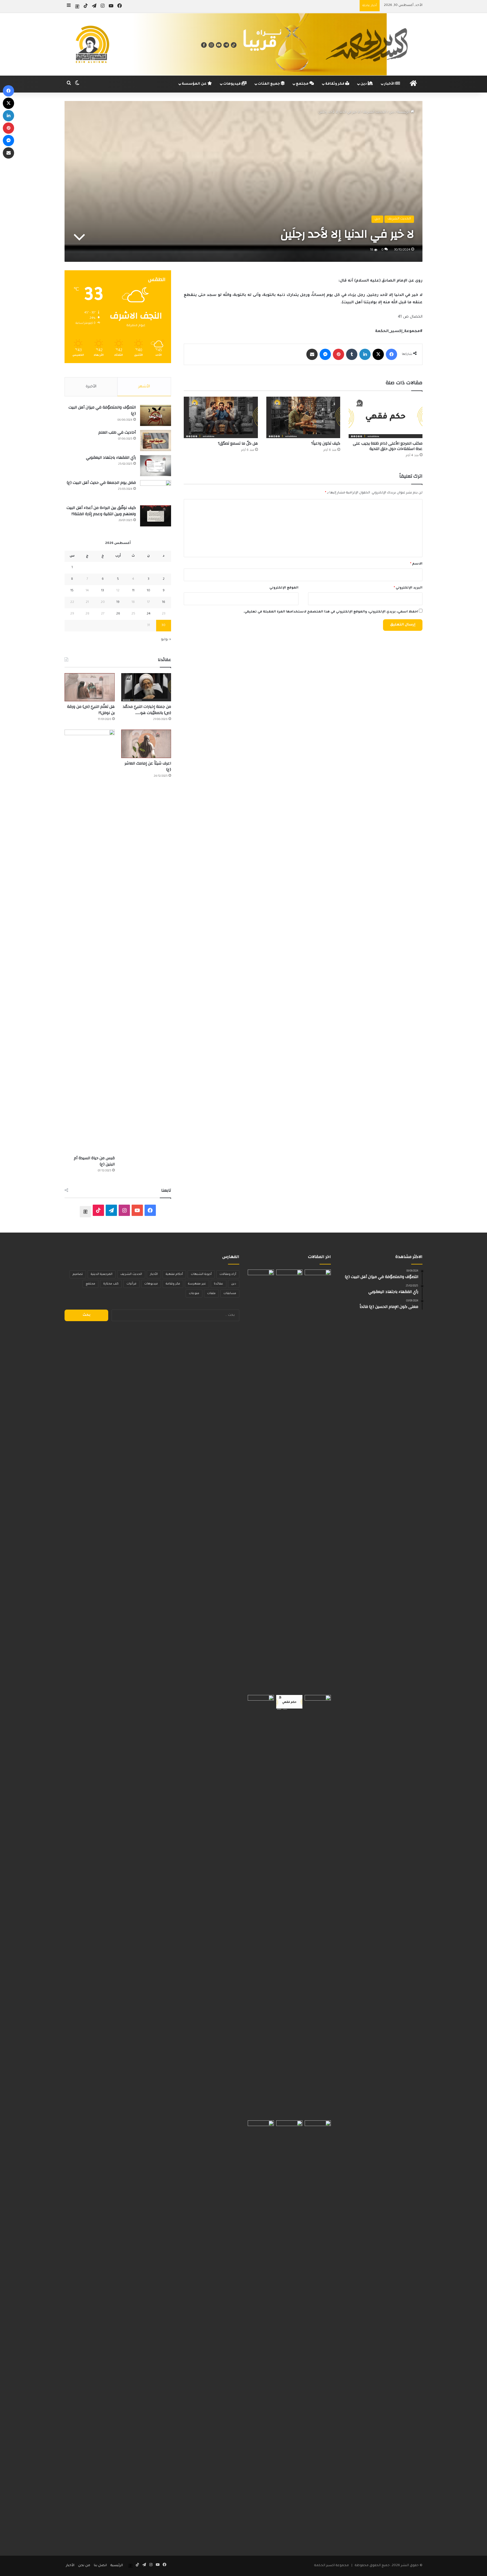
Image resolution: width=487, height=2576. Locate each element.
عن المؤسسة (195, 84)
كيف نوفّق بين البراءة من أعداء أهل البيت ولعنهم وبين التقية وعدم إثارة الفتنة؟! (101, 511)
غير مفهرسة (197, 1284)
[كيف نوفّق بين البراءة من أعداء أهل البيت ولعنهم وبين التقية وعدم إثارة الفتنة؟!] (156, 516)
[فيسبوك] (391, 354)
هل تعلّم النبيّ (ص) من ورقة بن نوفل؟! (91, 710)
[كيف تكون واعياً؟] (303, 417)
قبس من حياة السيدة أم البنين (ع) (94, 1161)
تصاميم (78, 1274)
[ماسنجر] (325, 354)
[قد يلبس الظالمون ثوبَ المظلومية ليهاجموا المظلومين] (261, 1907)
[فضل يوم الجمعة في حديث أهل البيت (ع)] (156, 491)
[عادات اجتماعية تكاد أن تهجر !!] (289, 1481)
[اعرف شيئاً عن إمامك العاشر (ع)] (146, 744)
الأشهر (144, 387)
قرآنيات (131, 1284)
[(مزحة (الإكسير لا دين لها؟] (318, 2332)
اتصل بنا (100, 2566)
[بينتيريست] (338, 354)
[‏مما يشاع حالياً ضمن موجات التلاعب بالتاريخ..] (318, 1481)
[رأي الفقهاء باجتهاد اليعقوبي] (156, 466)
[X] (378, 354)
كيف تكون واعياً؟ (326, 443)
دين (364, 84)
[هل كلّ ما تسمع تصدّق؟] (221, 417)
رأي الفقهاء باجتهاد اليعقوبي (111, 458)
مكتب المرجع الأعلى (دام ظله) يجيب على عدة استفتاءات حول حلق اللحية (388, 446)
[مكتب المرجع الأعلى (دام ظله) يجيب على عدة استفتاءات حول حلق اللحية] (386, 417)
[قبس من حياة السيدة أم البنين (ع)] (90, 941)
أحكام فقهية (174, 1274)
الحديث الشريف (374, 112)
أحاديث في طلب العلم (117, 432)
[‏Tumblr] (352, 354)
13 (103, 591)
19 (118, 602)
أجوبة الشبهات (201, 1274)
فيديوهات (232, 84)
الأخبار (390, 84)
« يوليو (166, 640)
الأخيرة (91, 387)
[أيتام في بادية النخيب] (318, 1907)
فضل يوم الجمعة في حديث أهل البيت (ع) (101, 483)
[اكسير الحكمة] (243, 44)
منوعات (194, 1294)
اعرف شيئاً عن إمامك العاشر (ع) (148, 767)
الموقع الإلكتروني (284, 588)
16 (164, 602)
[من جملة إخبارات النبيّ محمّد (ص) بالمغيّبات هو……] (146, 687)
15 (72, 591)
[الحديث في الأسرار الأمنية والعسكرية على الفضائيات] (261, 2332)
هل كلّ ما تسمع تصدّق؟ (238, 443)
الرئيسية (404, 112)
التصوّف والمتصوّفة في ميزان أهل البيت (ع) (102, 410)
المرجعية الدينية (102, 1274)
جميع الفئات (269, 84)
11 (133, 591)
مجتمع (303, 84)
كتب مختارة (111, 1284)
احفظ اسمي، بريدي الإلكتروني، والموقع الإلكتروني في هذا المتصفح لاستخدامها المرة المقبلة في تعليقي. (331, 612)
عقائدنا (219, 1284)
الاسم (416, 564)
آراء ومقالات (228, 1274)
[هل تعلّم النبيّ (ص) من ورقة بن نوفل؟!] (90, 687)
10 (149, 591)
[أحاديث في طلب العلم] (156, 441)
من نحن (84, 2566)
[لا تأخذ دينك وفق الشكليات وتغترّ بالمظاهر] (289, 2332)
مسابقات (230, 1294)
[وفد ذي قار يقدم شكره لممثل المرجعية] (261, 1481)
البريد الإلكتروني (408, 588)
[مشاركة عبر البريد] (312, 354)
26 (118, 614)
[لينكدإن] (365, 354)
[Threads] (77, 6)
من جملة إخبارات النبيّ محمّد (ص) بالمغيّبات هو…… (147, 710)
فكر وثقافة (335, 84)
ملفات (211, 1294)
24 (149, 614)
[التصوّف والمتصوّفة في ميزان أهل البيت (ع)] (156, 415)
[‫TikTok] (98, 1210)
